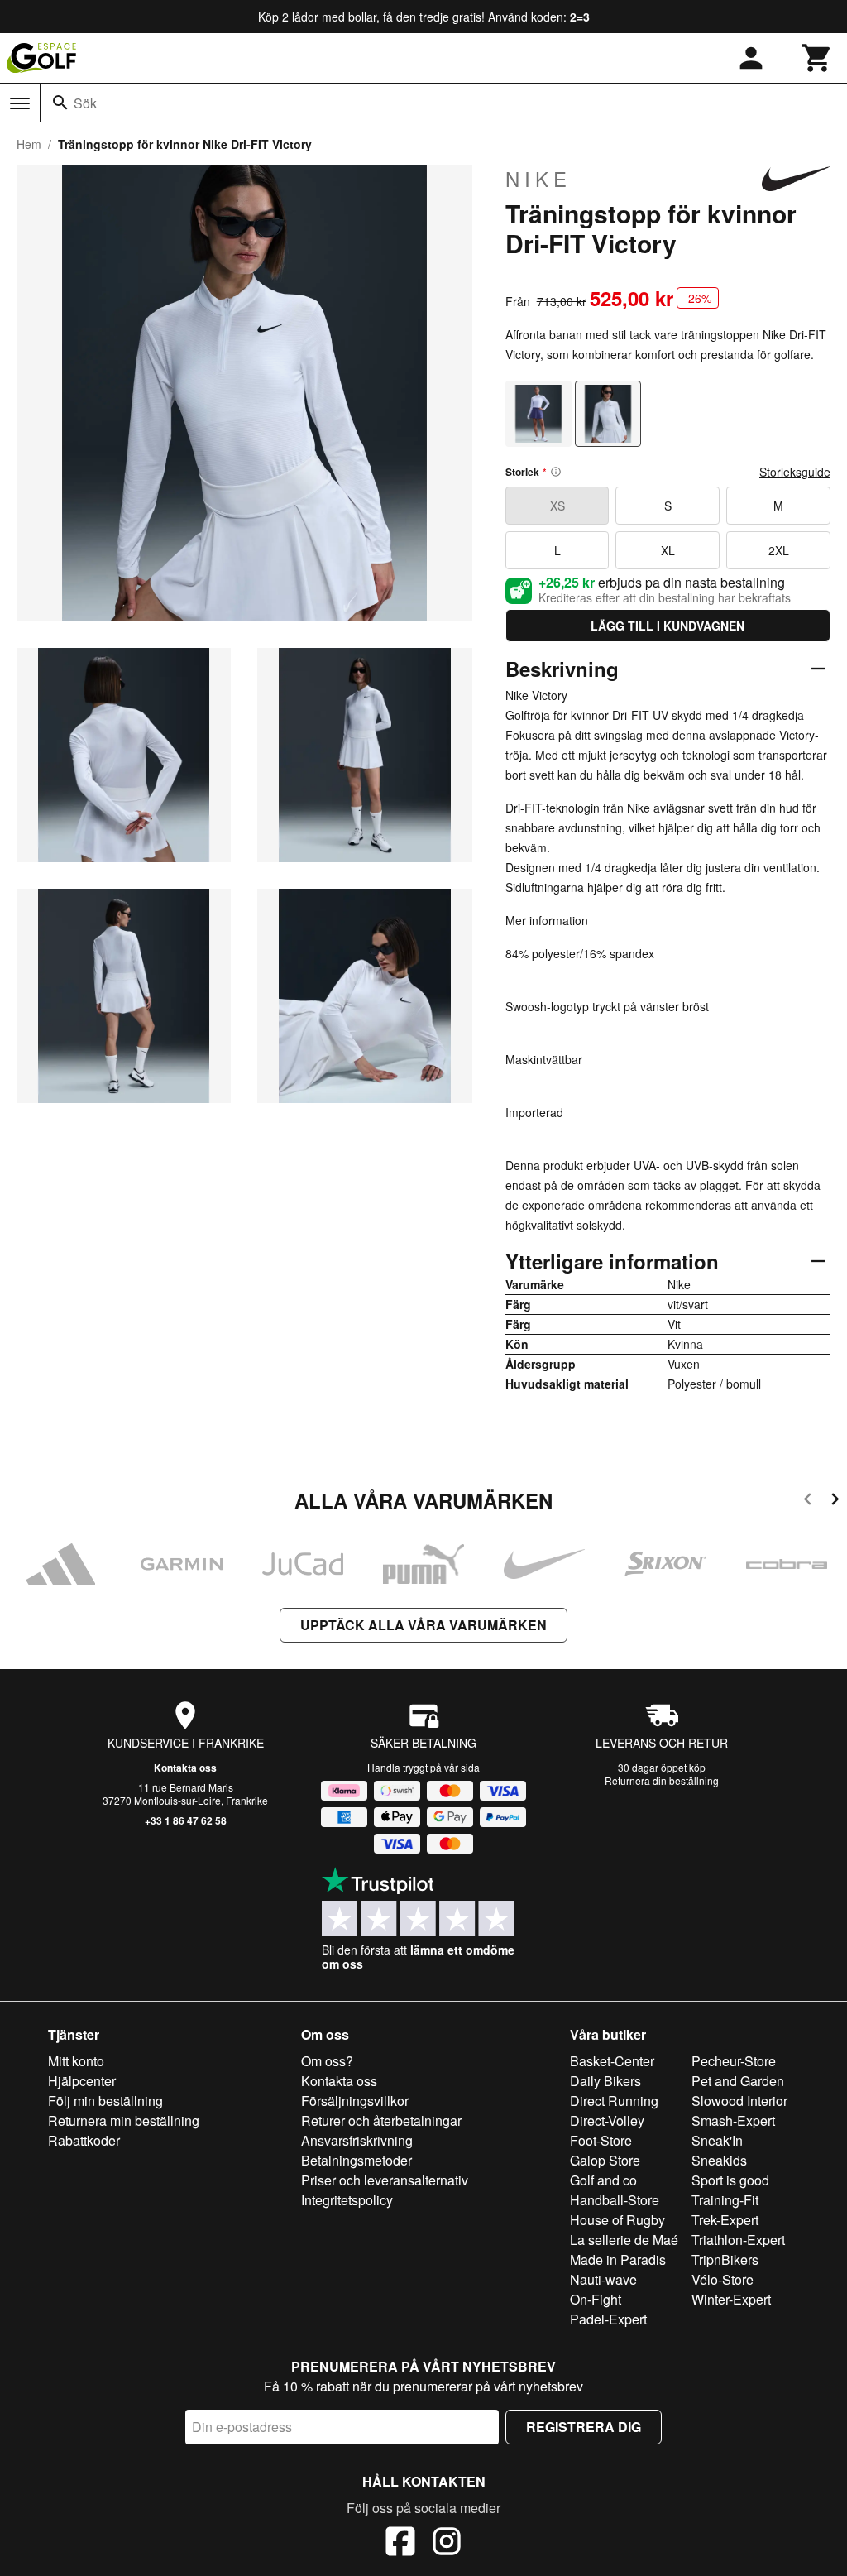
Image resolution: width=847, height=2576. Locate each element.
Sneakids (719, 2160)
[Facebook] (400, 2544)
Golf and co (603, 2180)
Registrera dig (584, 2427)
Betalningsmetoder (357, 2160)
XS (557, 506)
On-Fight (596, 2299)
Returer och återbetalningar (381, 2120)
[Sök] (60, 103)
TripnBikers (725, 2259)
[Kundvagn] (817, 58)
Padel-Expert (608, 2319)
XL (668, 550)
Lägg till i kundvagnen (668, 626)
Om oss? (327, 2061)
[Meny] (20, 103)
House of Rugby (617, 2220)
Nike (538, 179)
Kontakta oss (185, 1768)
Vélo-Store (723, 2279)
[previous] (808, 1501)
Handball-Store (615, 2200)
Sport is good (730, 2180)
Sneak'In (717, 2140)
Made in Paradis (618, 2259)
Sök (85, 103)
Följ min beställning (105, 2101)
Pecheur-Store (734, 2061)
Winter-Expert (731, 2299)
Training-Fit (725, 2200)
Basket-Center (612, 2061)
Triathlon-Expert (738, 2240)
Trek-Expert (725, 2220)
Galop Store (605, 2160)
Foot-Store (601, 2140)
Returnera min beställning (124, 2120)
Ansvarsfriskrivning (357, 2140)
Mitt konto (76, 2061)
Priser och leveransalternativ (385, 2180)
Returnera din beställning (662, 1780)
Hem (29, 144)
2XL (779, 550)
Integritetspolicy (347, 2200)
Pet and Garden (738, 2081)
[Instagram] (447, 2544)
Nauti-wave (603, 2279)
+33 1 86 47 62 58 (186, 1820)
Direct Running (614, 2101)
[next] (835, 1501)
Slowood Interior (739, 2101)
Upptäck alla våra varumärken (423, 1625)
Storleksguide (795, 472)
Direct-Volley (607, 2120)
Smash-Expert (733, 2120)
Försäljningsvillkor (355, 2101)
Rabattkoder (84, 2140)
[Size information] (556, 472)
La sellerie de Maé (624, 2240)
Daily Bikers (605, 2081)
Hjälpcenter (82, 2081)
